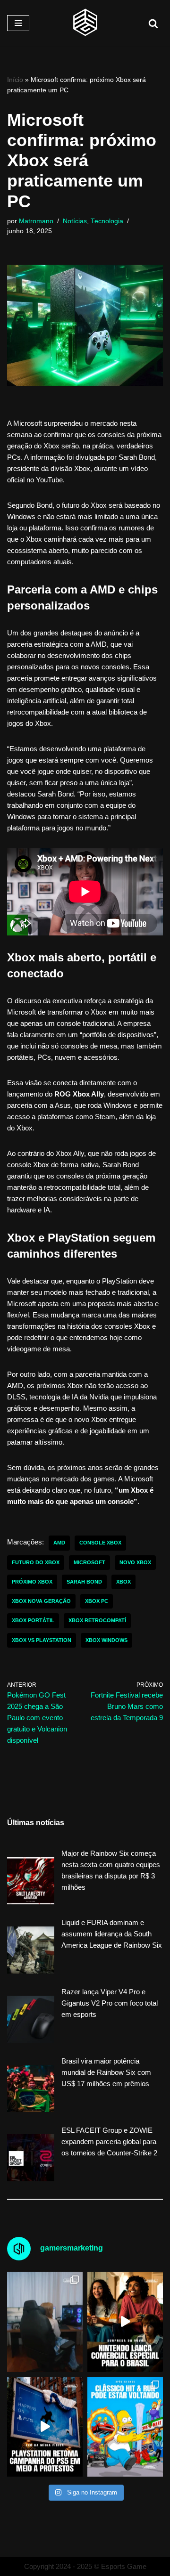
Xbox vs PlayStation (42, 1640)
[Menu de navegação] (18, 23)
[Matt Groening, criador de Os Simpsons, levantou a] (125, 2427)
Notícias (75, 221)
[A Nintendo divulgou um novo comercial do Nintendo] (125, 2322)
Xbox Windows (106, 1640)
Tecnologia (107, 221)
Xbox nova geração (41, 1601)
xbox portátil (33, 1620)
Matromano (36, 221)
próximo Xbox (32, 1582)
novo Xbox (135, 1562)
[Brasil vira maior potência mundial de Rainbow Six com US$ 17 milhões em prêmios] (31, 2090)
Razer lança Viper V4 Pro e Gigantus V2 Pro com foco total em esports (110, 2003)
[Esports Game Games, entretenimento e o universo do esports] (85, 23)
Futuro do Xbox (36, 1562)
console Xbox (100, 1543)
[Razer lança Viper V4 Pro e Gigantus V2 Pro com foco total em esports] (31, 2021)
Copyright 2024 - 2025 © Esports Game (85, 2566)
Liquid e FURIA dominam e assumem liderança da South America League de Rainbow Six (112, 1934)
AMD (59, 1543)
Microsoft (89, 1562)
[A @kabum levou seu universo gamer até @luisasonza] (45, 2322)
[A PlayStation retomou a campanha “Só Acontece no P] (45, 2427)
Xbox (123, 1582)
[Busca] (153, 23)
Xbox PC (97, 1601)
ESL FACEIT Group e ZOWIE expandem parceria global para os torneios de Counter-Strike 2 (109, 2141)
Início (15, 80)
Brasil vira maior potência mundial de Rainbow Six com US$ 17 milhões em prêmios (106, 2072)
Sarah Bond (84, 1582)
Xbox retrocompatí (97, 1620)
